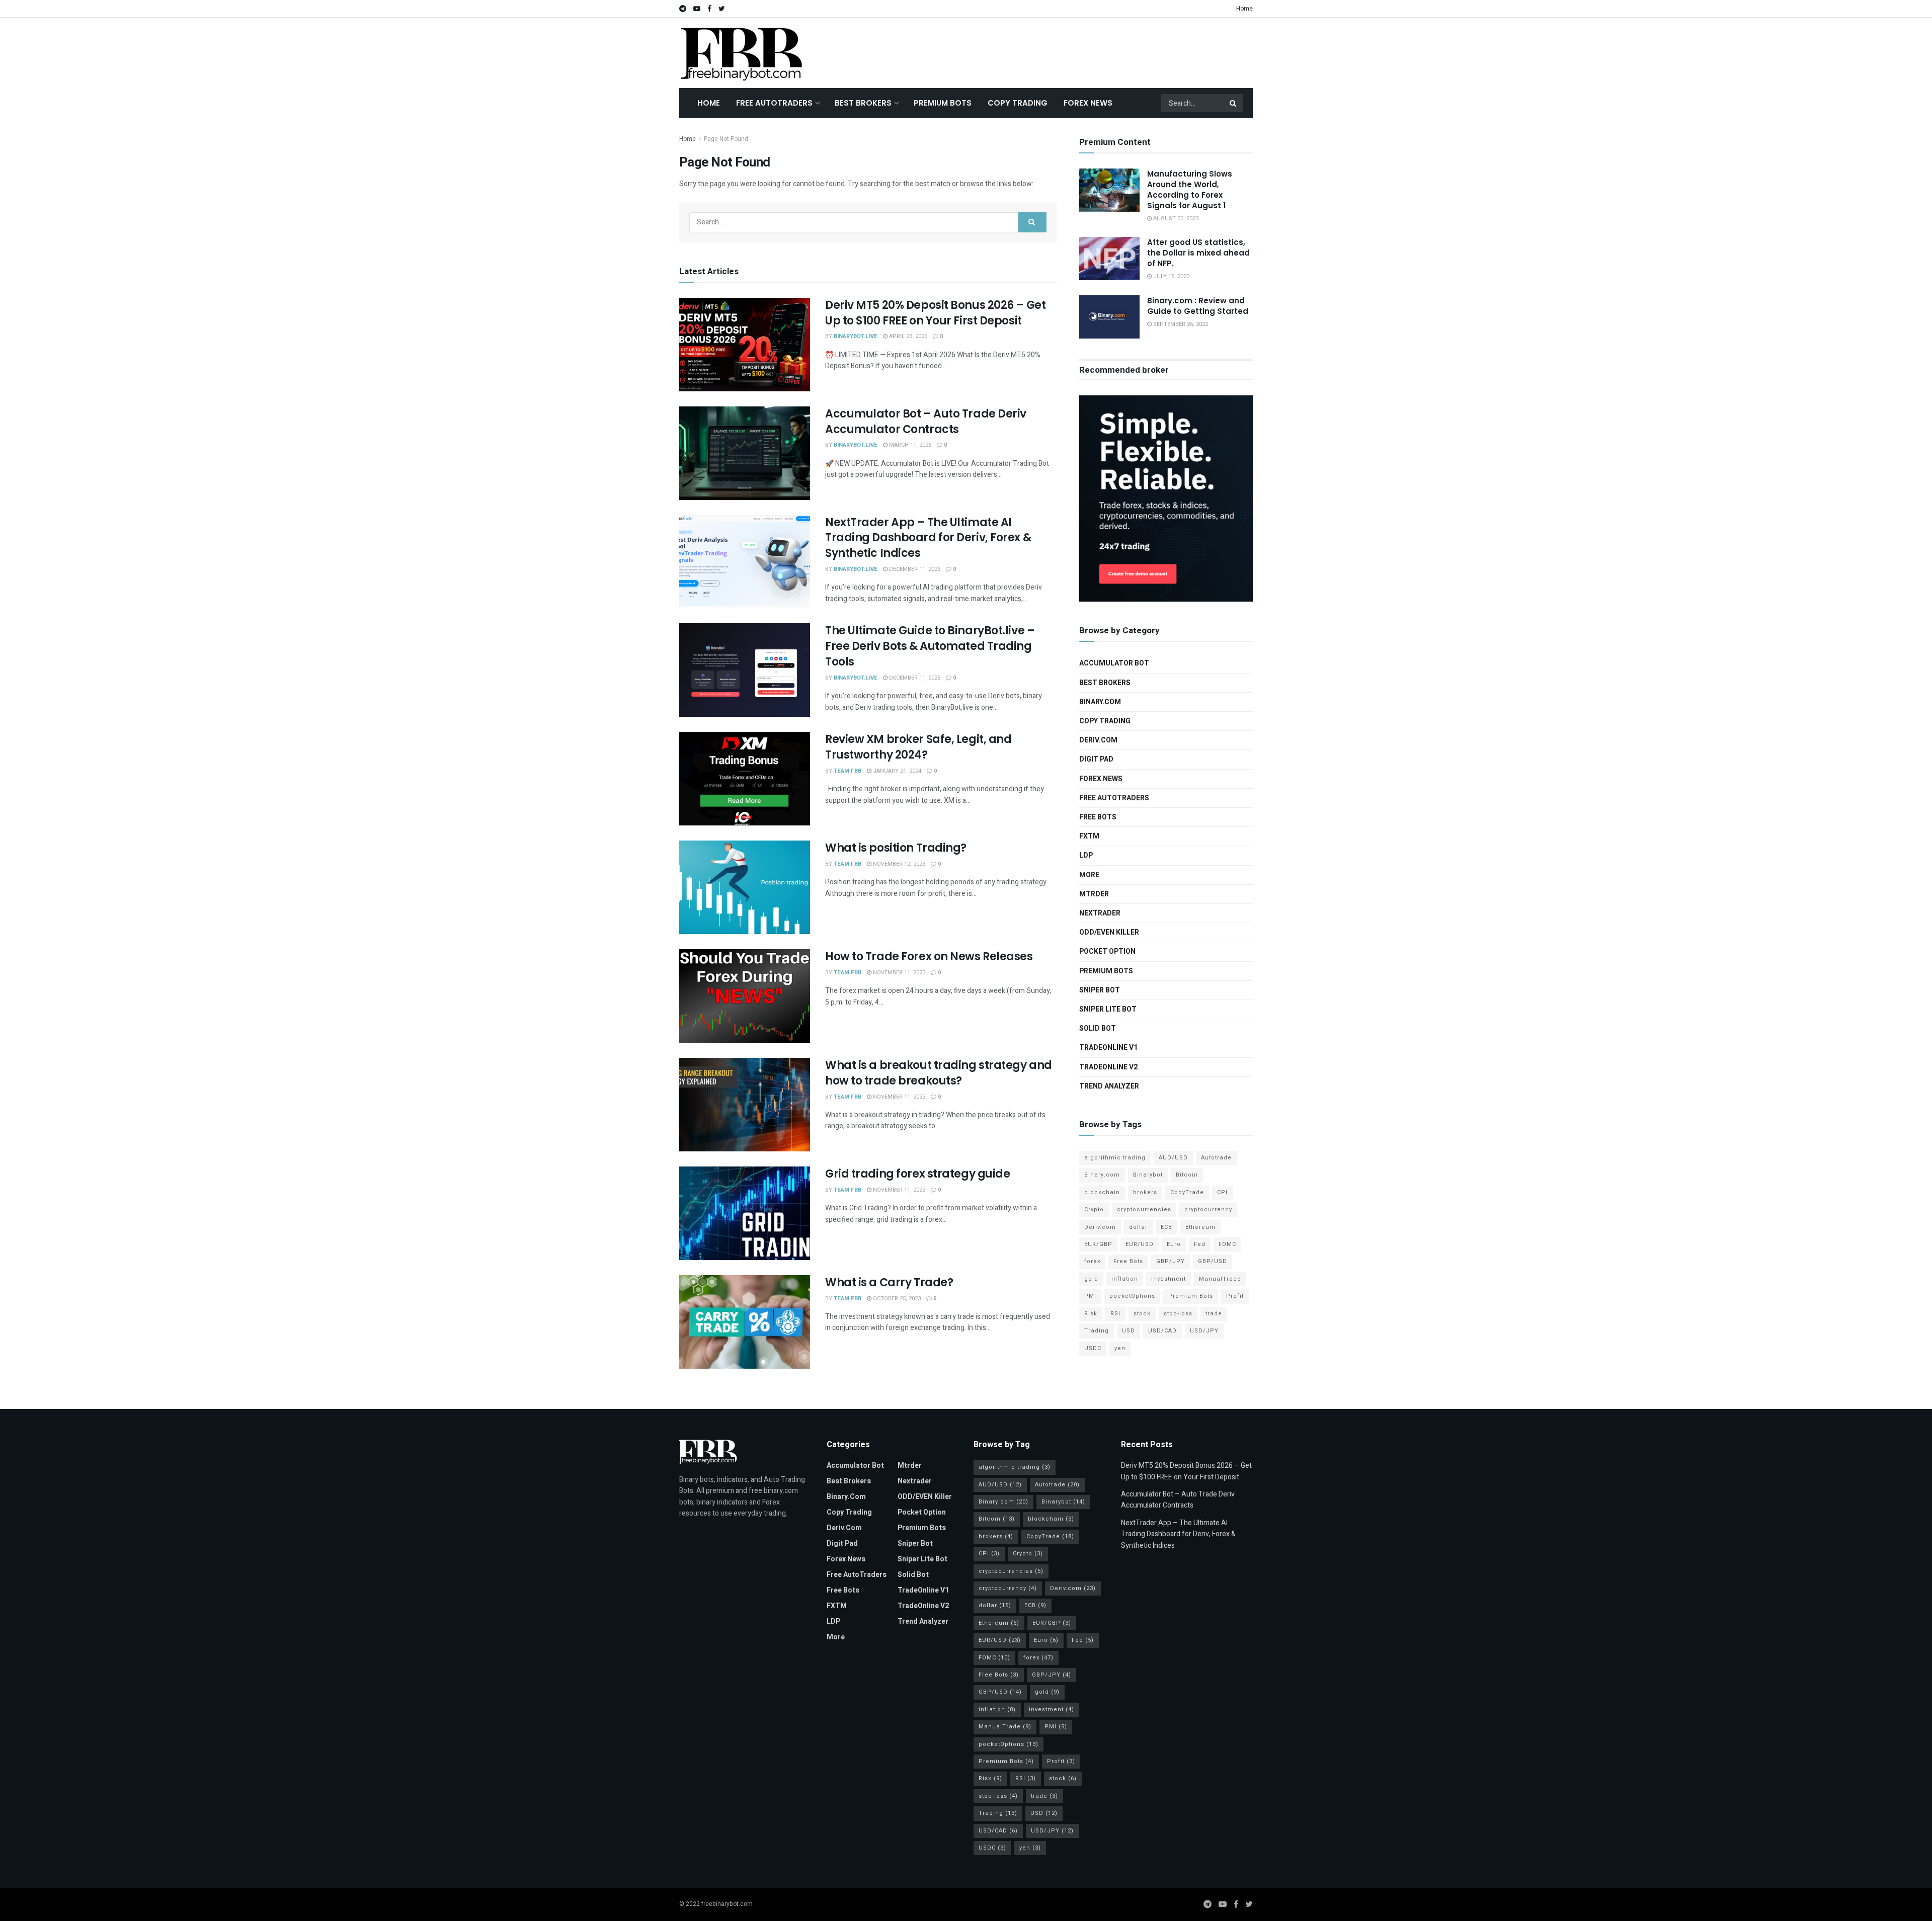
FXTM (1089, 836)
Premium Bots (943, 103)
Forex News (1088, 103)
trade (1214, 1314)
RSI (1115, 1314)
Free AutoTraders (774, 103)
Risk (1091, 1314)
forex (1092, 1261)
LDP (1086, 855)
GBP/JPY (1171, 1261)
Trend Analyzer (1109, 1086)
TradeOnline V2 (1108, 1067)
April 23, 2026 (907, 336)
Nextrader (1100, 913)
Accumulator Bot (1114, 663)
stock (1142, 1314)
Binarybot (1148, 1175)
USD (1129, 1331)
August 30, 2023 (1175, 219)
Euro (1174, 1244)
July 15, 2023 (1171, 276)
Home (1244, 9)
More (1089, 875)
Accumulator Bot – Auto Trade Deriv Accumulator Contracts (926, 422)
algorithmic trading (1115, 1158)
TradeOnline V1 (1108, 1048)
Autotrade (1216, 1158)
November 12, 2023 (898, 864)
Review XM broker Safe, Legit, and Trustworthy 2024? (918, 747)
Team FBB (848, 771)
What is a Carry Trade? (889, 1282)
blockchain (1102, 1192)
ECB (1166, 1227)
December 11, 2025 (914, 569)
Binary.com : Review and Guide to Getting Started (1198, 306)
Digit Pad (1096, 759)
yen (1120, 1348)
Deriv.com (1098, 740)
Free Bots (1098, 817)
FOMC (1227, 1244)
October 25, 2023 (896, 1299)
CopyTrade (1187, 1192)
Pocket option (1107, 951)
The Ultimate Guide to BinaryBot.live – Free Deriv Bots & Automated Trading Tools (930, 646)
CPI (1222, 1192)
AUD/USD (1173, 1158)
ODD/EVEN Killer (1109, 932)
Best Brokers (863, 103)
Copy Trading (1018, 103)
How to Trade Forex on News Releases (929, 956)
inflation (1125, 1279)
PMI (1090, 1296)
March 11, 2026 (909, 445)
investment (1169, 1279)
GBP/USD (1213, 1261)
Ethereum (1200, 1227)
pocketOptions (1132, 1296)
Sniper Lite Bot (1108, 1009)
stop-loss (1178, 1314)
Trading (1097, 1331)
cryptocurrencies (1144, 1209)
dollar (1138, 1227)
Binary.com (1100, 702)
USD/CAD (1162, 1331)
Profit (1235, 1296)
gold (1091, 1279)
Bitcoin (1187, 1175)
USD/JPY (1204, 1331)
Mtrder (1094, 894)
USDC (1093, 1348)
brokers (1145, 1192)
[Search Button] (1234, 103)
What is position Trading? (896, 848)
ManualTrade (1220, 1279)
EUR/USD (1140, 1244)
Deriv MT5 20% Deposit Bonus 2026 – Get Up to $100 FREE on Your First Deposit (935, 313)
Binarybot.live (856, 336)
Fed (1200, 1244)
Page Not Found (726, 139)
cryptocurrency (1208, 1209)
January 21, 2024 (896, 771)
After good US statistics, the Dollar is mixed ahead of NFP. (1198, 253)
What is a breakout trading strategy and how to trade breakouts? (939, 1073)
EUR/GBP (1098, 1244)
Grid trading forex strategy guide (917, 1174)
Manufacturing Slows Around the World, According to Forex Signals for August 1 (1190, 190)
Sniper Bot (1100, 990)
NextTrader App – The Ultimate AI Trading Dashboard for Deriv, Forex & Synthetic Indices (928, 538)
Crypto (1094, 1209)
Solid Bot (1098, 1028)
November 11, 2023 (898, 973)
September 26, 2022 (1180, 324)
